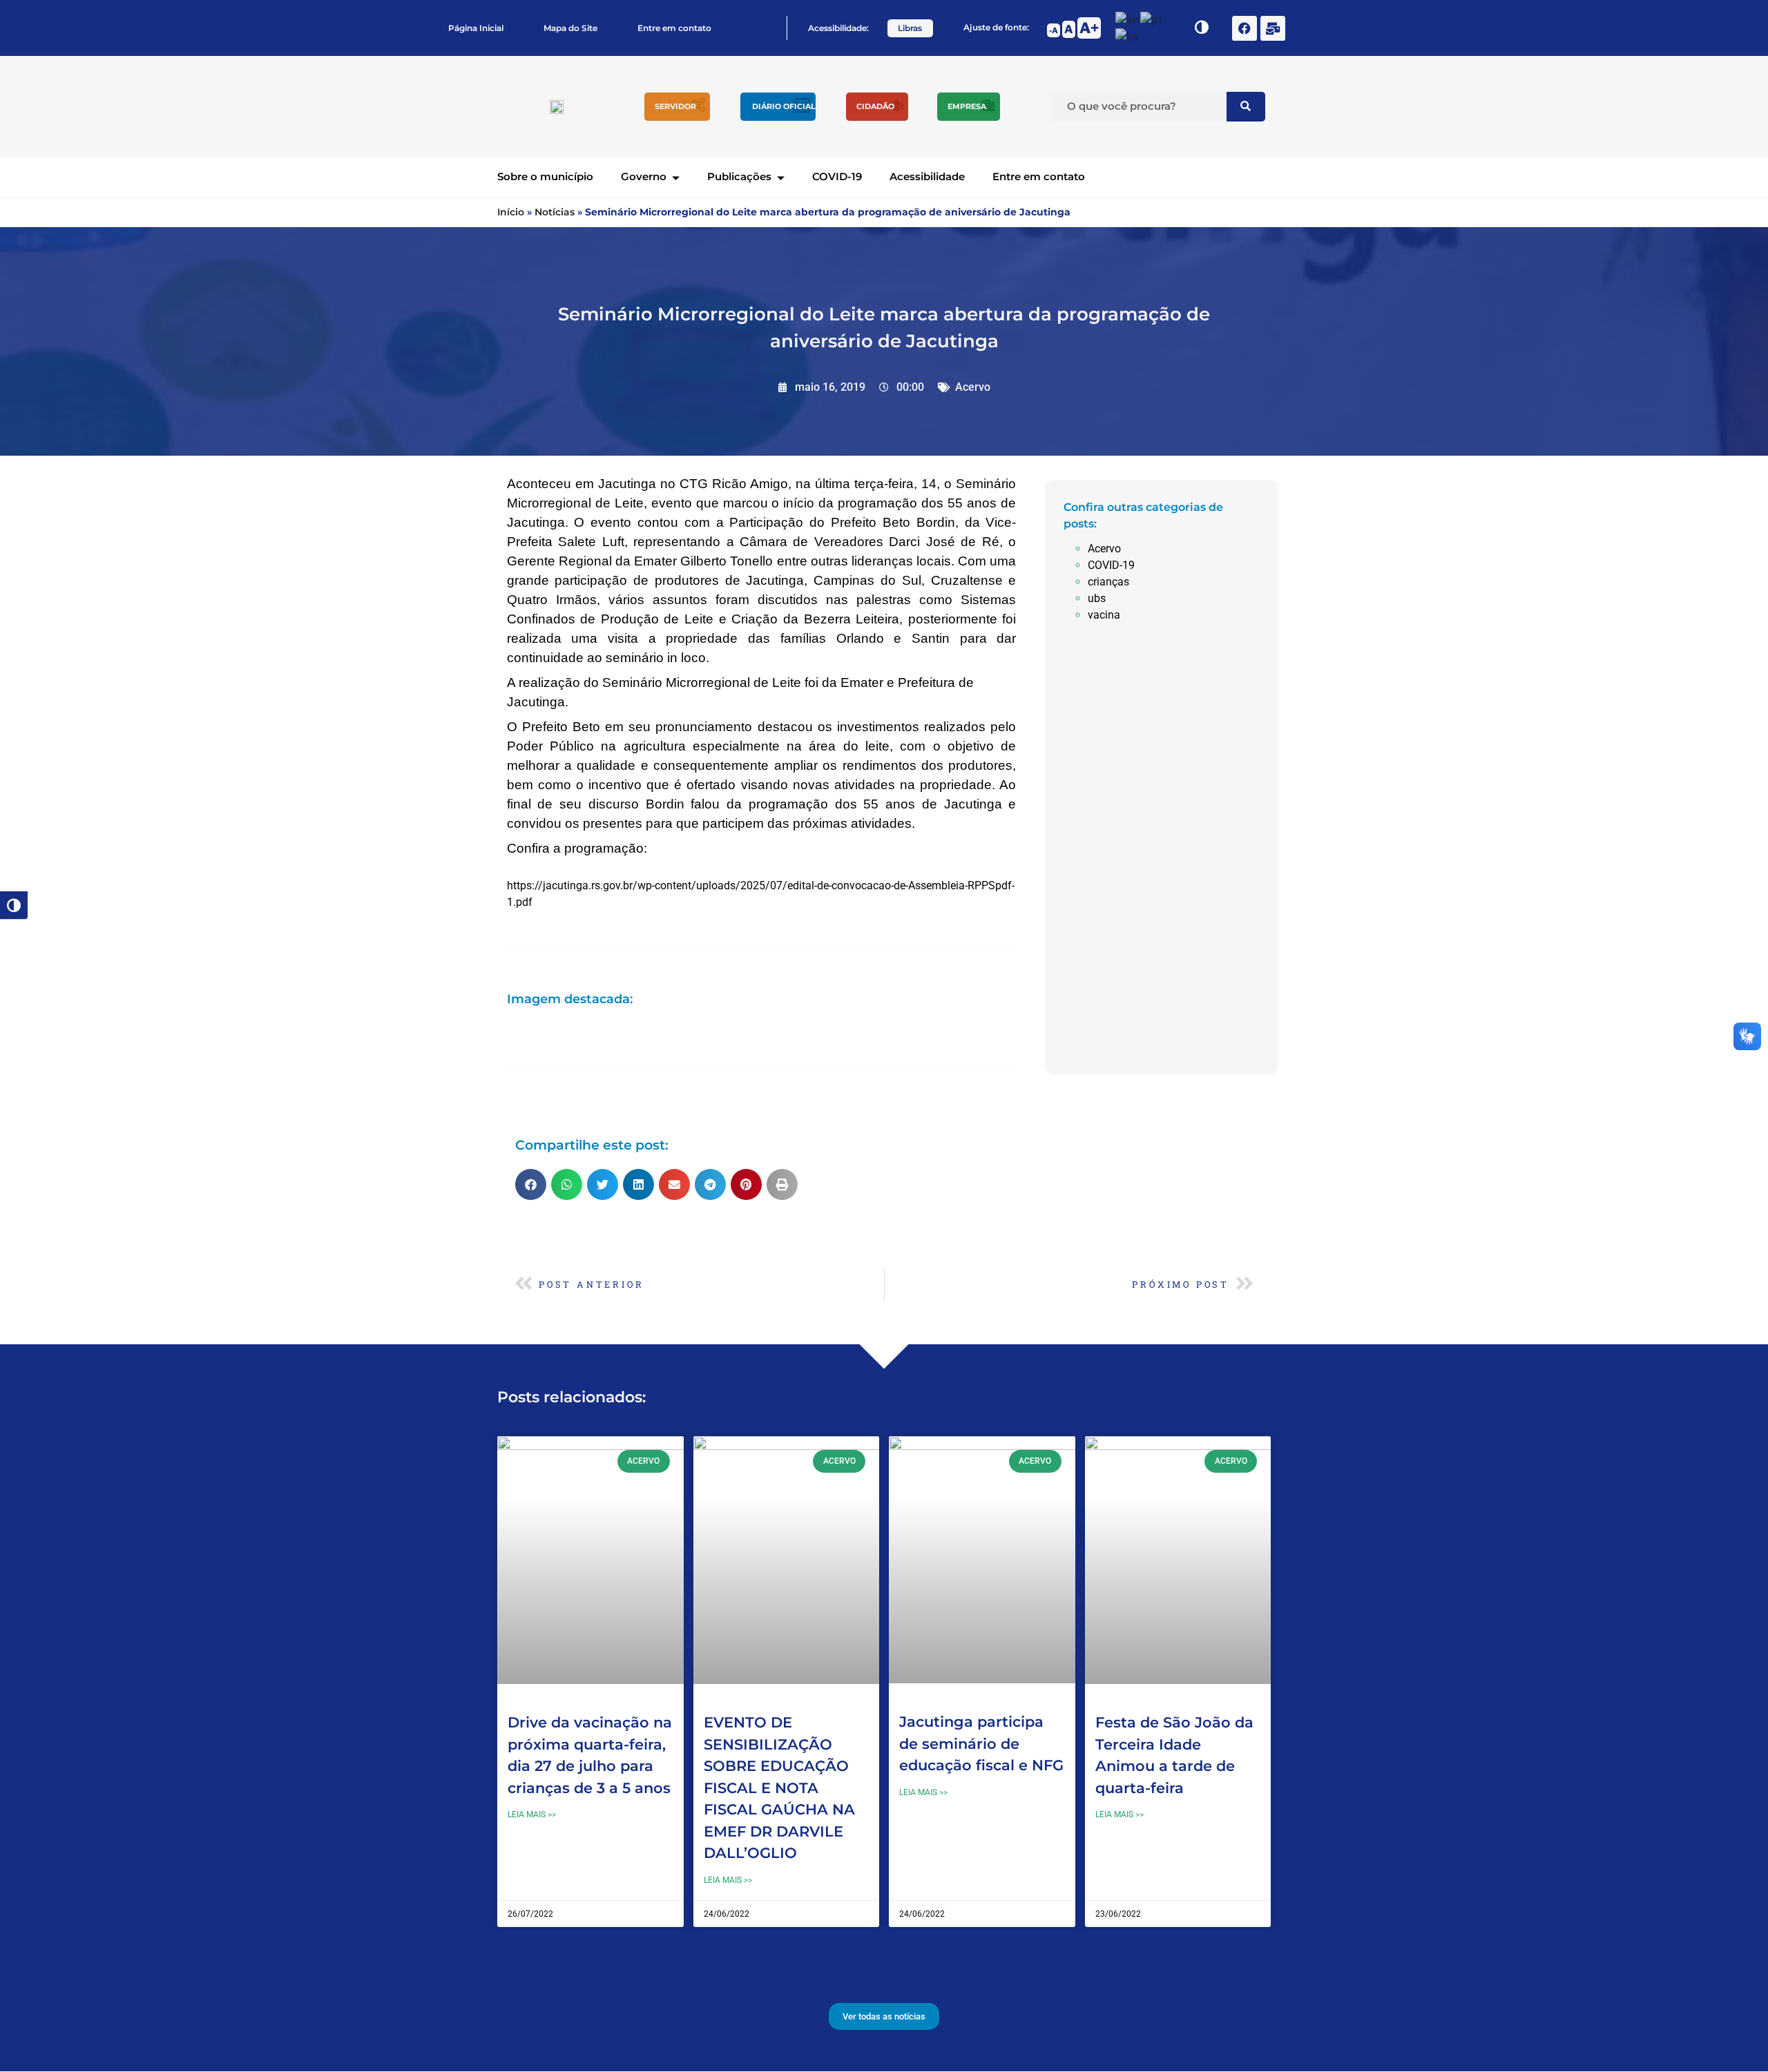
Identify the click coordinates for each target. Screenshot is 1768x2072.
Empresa (967, 106)
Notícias (555, 212)
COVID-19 (837, 176)
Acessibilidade (927, 176)
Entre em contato (674, 28)
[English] (1128, 19)
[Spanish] (1127, 36)
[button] (531, 1184)
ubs (1097, 598)
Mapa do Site (570, 28)
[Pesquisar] (1246, 107)
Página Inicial (476, 28)
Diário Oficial (784, 106)
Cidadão (875, 106)
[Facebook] (1245, 28)
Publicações (739, 176)
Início (511, 212)
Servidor (675, 106)
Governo (644, 176)
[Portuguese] (1152, 19)
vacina (1104, 615)
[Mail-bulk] (1273, 28)
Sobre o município (545, 176)
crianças (1108, 582)
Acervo (973, 387)
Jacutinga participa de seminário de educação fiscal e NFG (981, 1743)
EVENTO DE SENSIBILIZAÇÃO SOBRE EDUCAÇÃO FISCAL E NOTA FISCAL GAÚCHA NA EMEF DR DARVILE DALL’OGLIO (779, 1788)
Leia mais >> (532, 1814)
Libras (910, 28)
